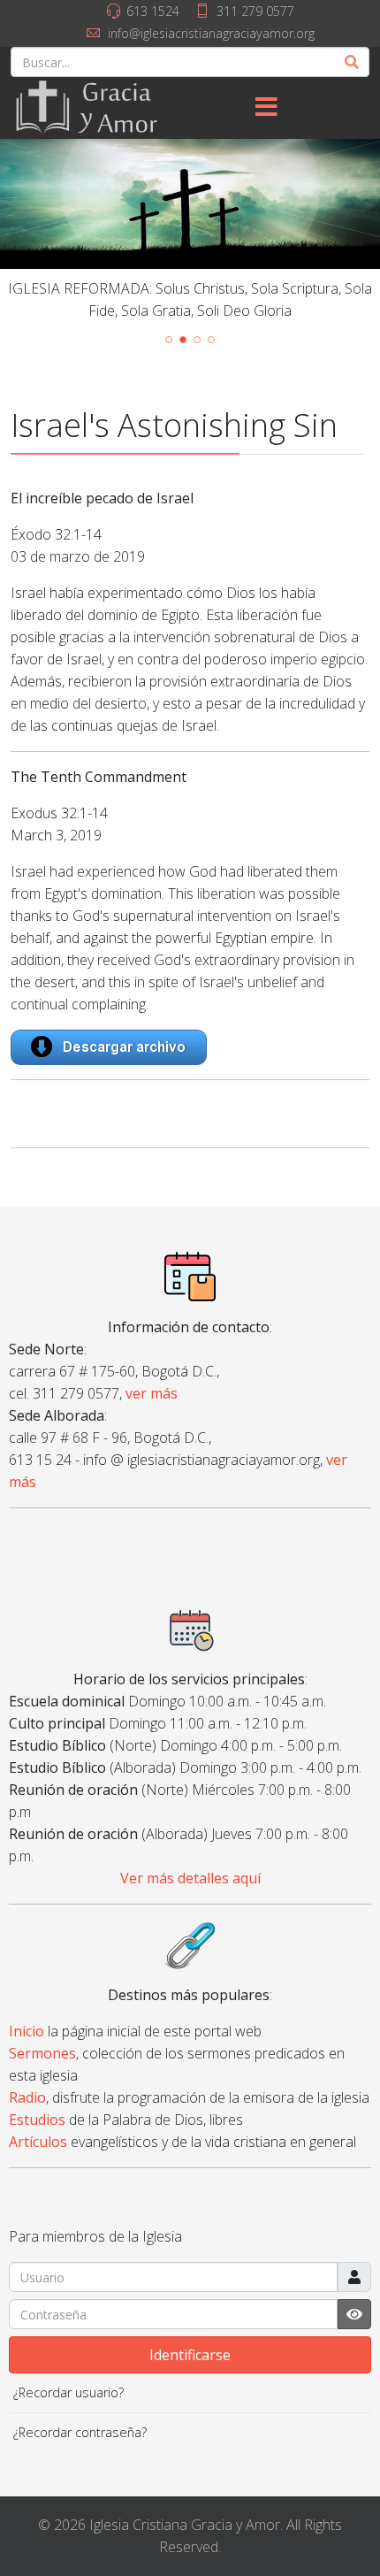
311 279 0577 (255, 11)
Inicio (27, 2031)
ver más (152, 1393)
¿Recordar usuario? (68, 2392)
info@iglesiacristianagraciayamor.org (211, 33)
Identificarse (190, 2355)
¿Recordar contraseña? (80, 2432)
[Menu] (266, 108)
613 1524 (153, 11)
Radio (27, 2097)
